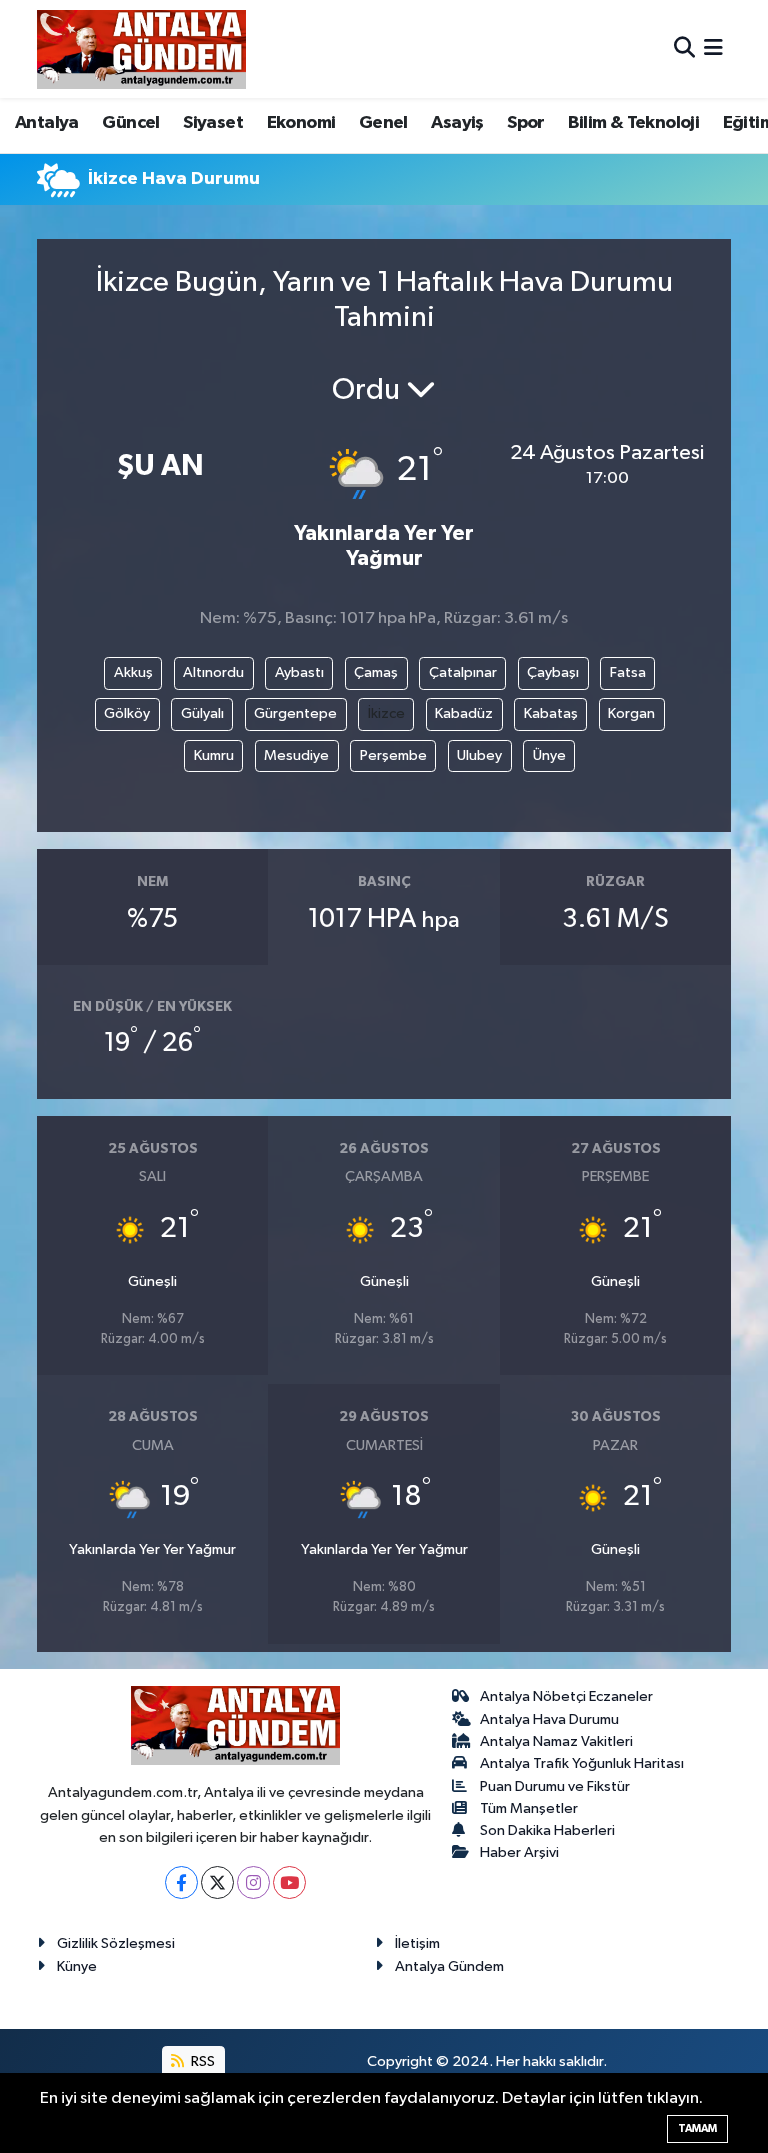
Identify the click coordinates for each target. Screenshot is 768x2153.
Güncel (130, 123)
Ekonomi (301, 123)
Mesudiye (296, 755)
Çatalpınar (463, 672)
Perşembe (393, 755)
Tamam (697, 2128)
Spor (526, 123)
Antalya (47, 123)
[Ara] (684, 48)
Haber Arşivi (519, 1852)
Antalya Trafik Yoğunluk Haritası (582, 1763)
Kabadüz (464, 713)
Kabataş (551, 713)
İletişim (417, 1943)
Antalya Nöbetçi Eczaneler (566, 1696)
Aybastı (299, 672)
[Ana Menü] (713, 48)
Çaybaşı (553, 672)
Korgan (631, 713)
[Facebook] (181, 1882)
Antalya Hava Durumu (549, 1719)
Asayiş (457, 123)
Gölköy (127, 713)
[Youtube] (289, 1882)
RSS (201, 2061)
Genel (383, 123)
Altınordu (213, 672)
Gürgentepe (295, 713)
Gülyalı (202, 713)
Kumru (214, 755)
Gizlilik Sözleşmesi (116, 1943)
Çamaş (376, 672)
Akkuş (133, 672)
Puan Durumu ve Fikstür (555, 1786)
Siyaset (213, 123)
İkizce (386, 713)
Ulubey (479, 755)
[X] (217, 1882)
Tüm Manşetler (529, 1808)
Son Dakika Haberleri (547, 1830)
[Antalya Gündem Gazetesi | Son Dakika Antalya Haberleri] (141, 49)
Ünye (549, 755)
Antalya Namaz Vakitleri (556, 1741)
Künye (77, 1966)
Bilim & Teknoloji (633, 123)
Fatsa (628, 672)
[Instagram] (253, 1882)
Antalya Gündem (449, 1966)
